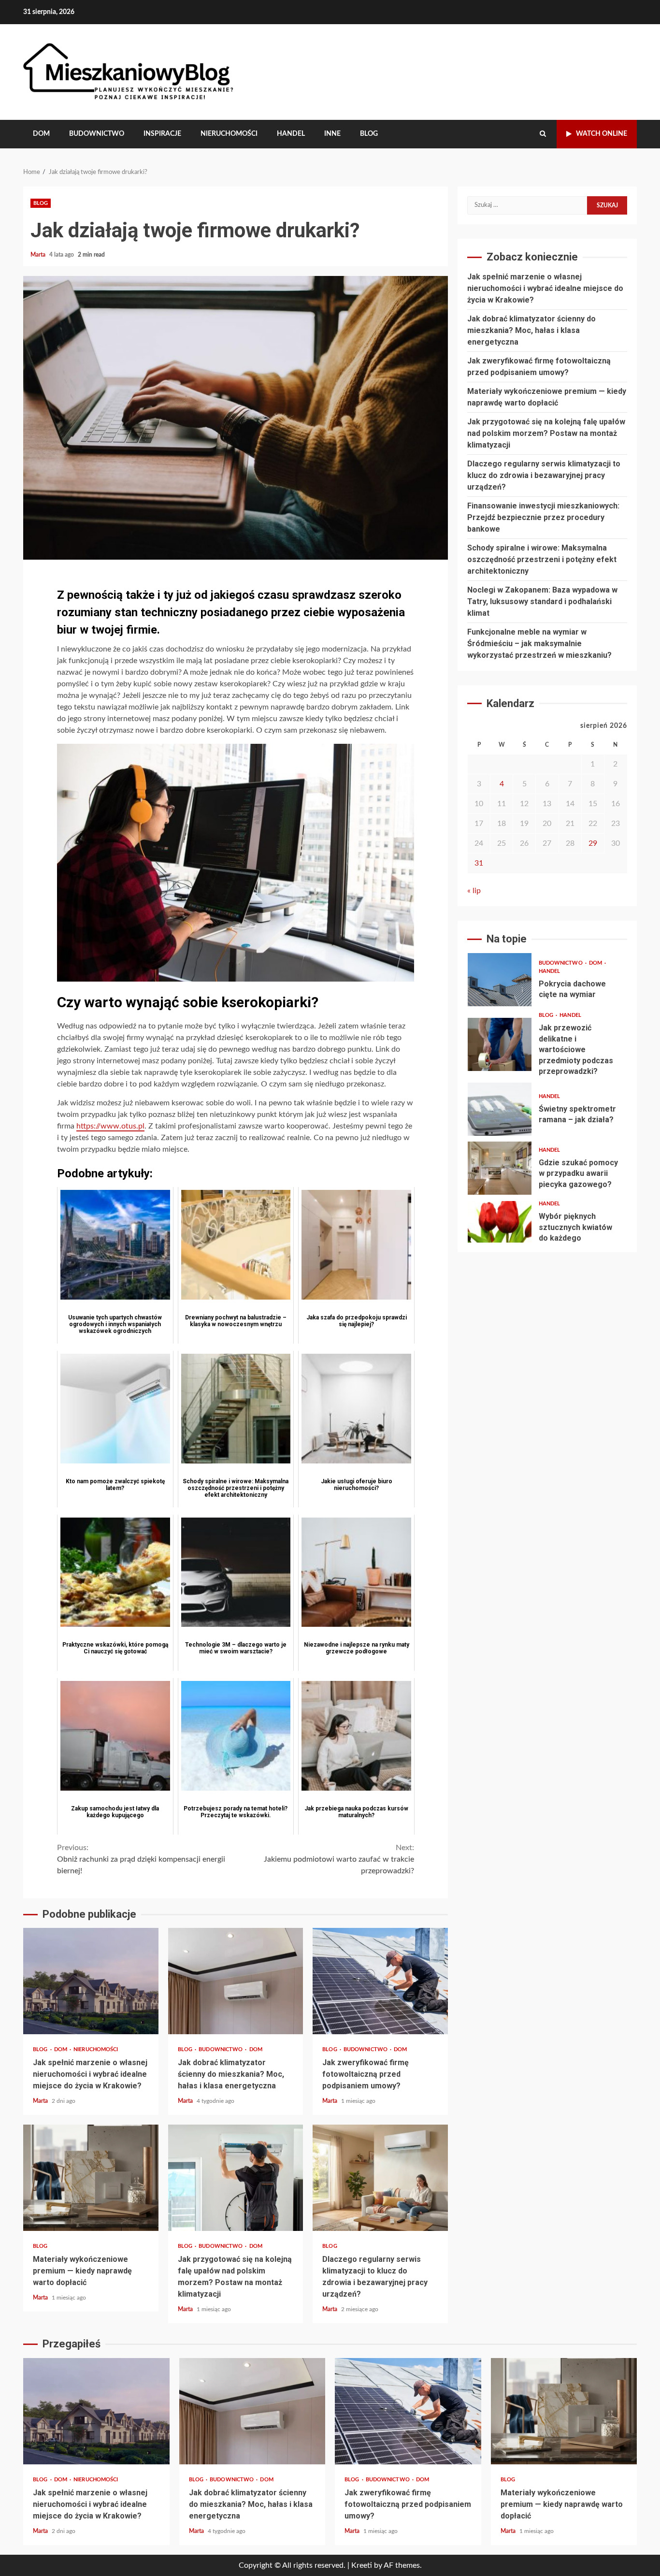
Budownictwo (97, 134)
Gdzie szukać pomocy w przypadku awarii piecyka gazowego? (500, 1168)
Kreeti (362, 2565)
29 (593, 843)
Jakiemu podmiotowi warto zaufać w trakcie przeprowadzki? (339, 1859)
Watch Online (602, 134)
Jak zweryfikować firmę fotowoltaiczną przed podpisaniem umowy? (380, 1981)
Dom (41, 134)
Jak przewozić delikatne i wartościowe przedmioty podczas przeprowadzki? (500, 1044)
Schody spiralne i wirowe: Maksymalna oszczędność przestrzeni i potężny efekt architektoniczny (542, 559)
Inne (332, 134)
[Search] (543, 134)
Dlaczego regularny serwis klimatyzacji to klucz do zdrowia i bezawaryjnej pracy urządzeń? (380, 2178)
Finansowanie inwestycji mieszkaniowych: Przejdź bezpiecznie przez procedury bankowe (543, 517)
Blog (369, 134)
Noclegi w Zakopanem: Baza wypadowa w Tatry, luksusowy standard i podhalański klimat (542, 601)
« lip (474, 891)
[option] (547, 982)
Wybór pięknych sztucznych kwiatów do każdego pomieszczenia (500, 1228)
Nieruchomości (229, 134)
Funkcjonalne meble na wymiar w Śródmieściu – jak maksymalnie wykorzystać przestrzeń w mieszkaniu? (539, 644)
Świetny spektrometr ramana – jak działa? (500, 1109)
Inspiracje (162, 134)
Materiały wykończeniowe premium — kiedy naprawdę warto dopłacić (91, 2178)
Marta (39, 255)
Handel (291, 134)
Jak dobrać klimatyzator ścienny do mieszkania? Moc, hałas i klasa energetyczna (236, 1981)
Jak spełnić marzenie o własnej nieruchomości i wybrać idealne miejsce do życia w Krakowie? (91, 1981)
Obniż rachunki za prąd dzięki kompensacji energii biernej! (141, 1859)
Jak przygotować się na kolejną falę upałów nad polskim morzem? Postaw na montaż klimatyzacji (236, 2178)
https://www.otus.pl (110, 1126)
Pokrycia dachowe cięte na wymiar (500, 980)
